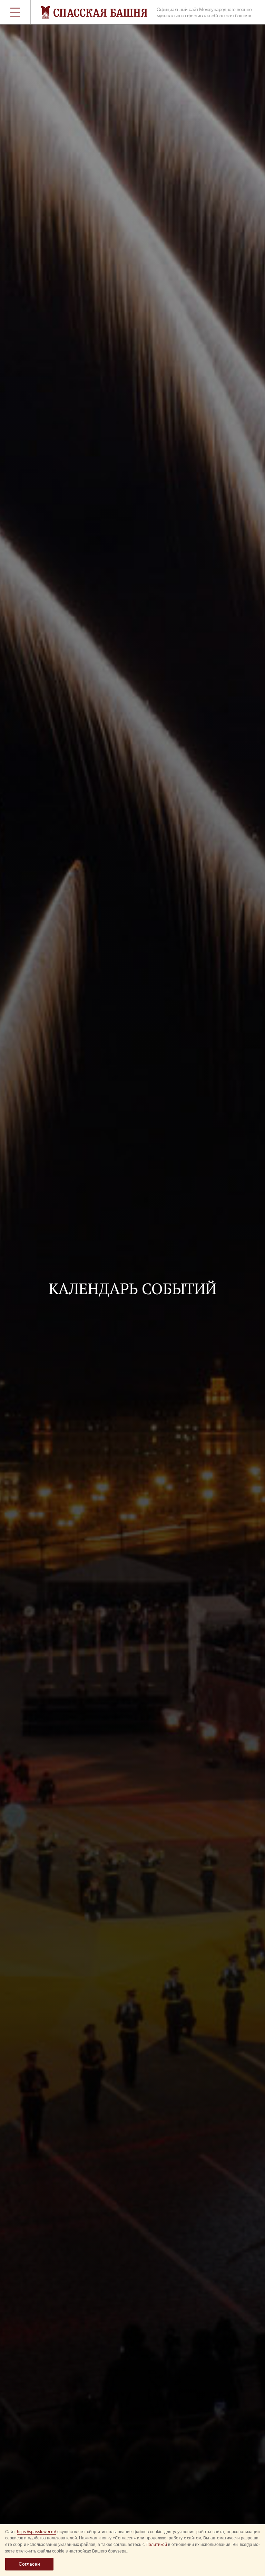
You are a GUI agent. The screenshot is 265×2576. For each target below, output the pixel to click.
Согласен (29, 2564)
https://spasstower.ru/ (36, 2532)
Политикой (156, 2545)
